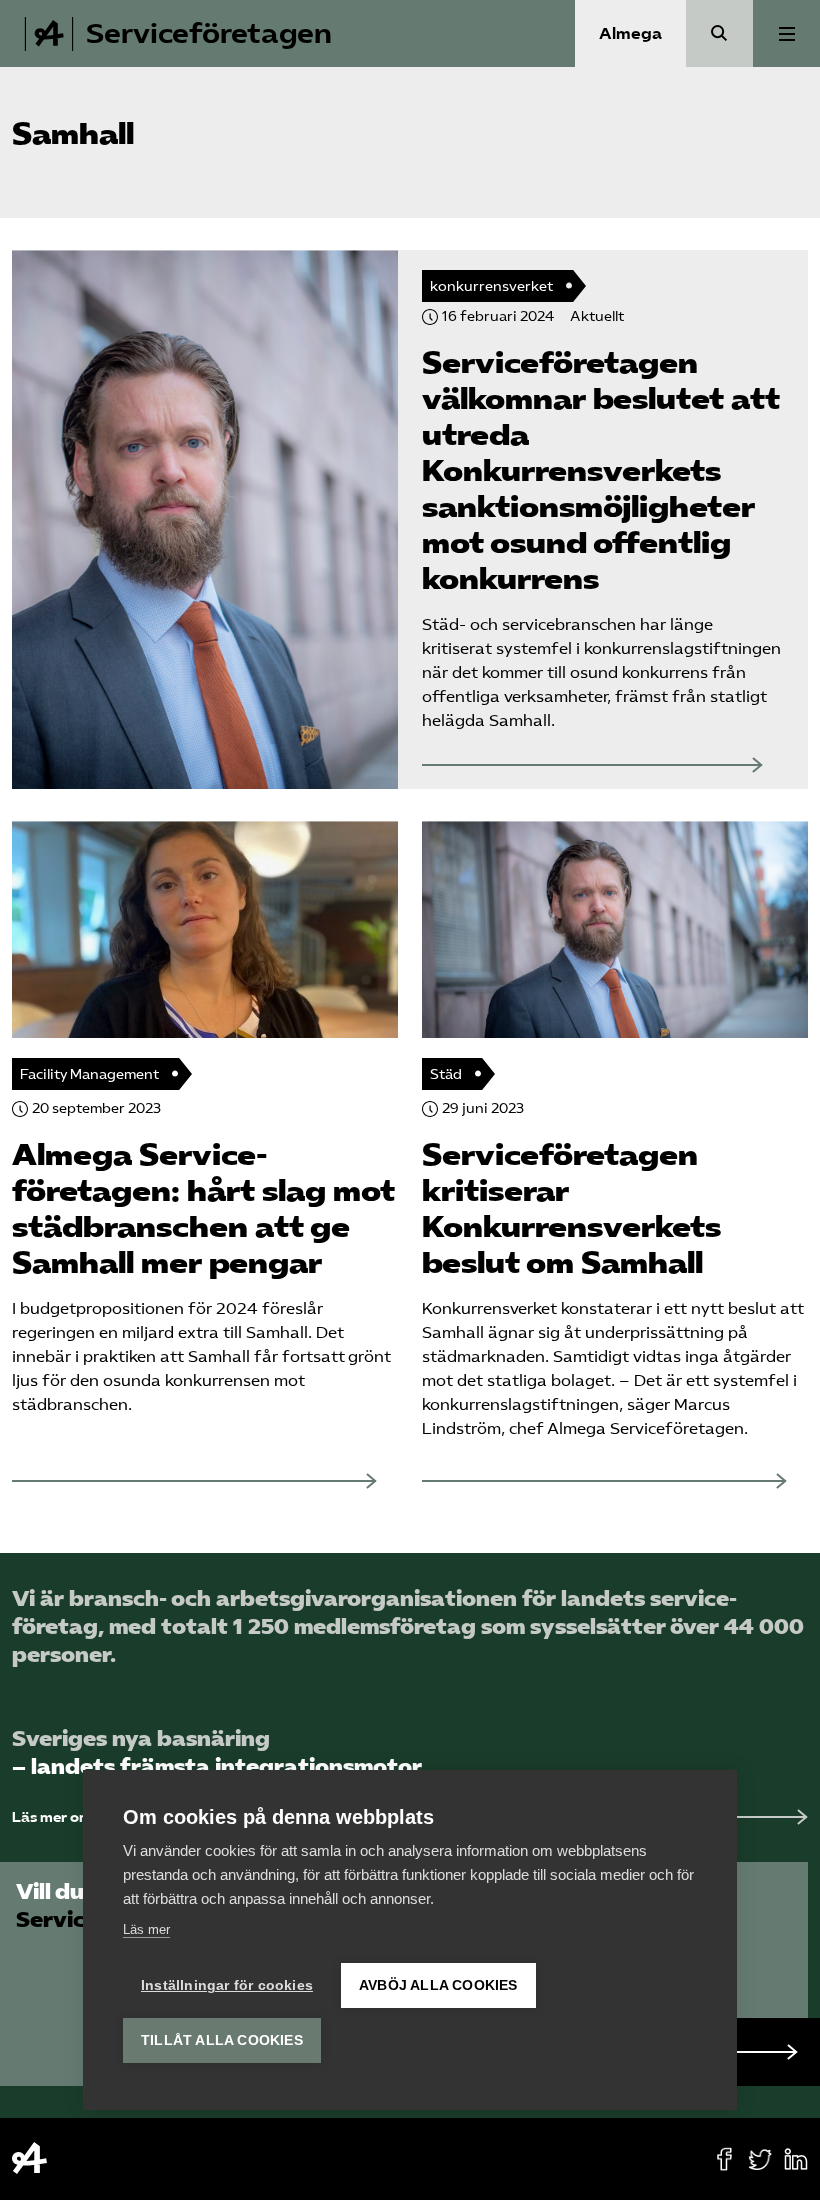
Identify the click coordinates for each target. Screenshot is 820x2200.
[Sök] (719, 33)
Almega (630, 33)
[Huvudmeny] (786, 33)
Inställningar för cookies (227, 1985)
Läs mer (146, 1929)
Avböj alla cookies (438, 1985)
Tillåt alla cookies (222, 2040)
